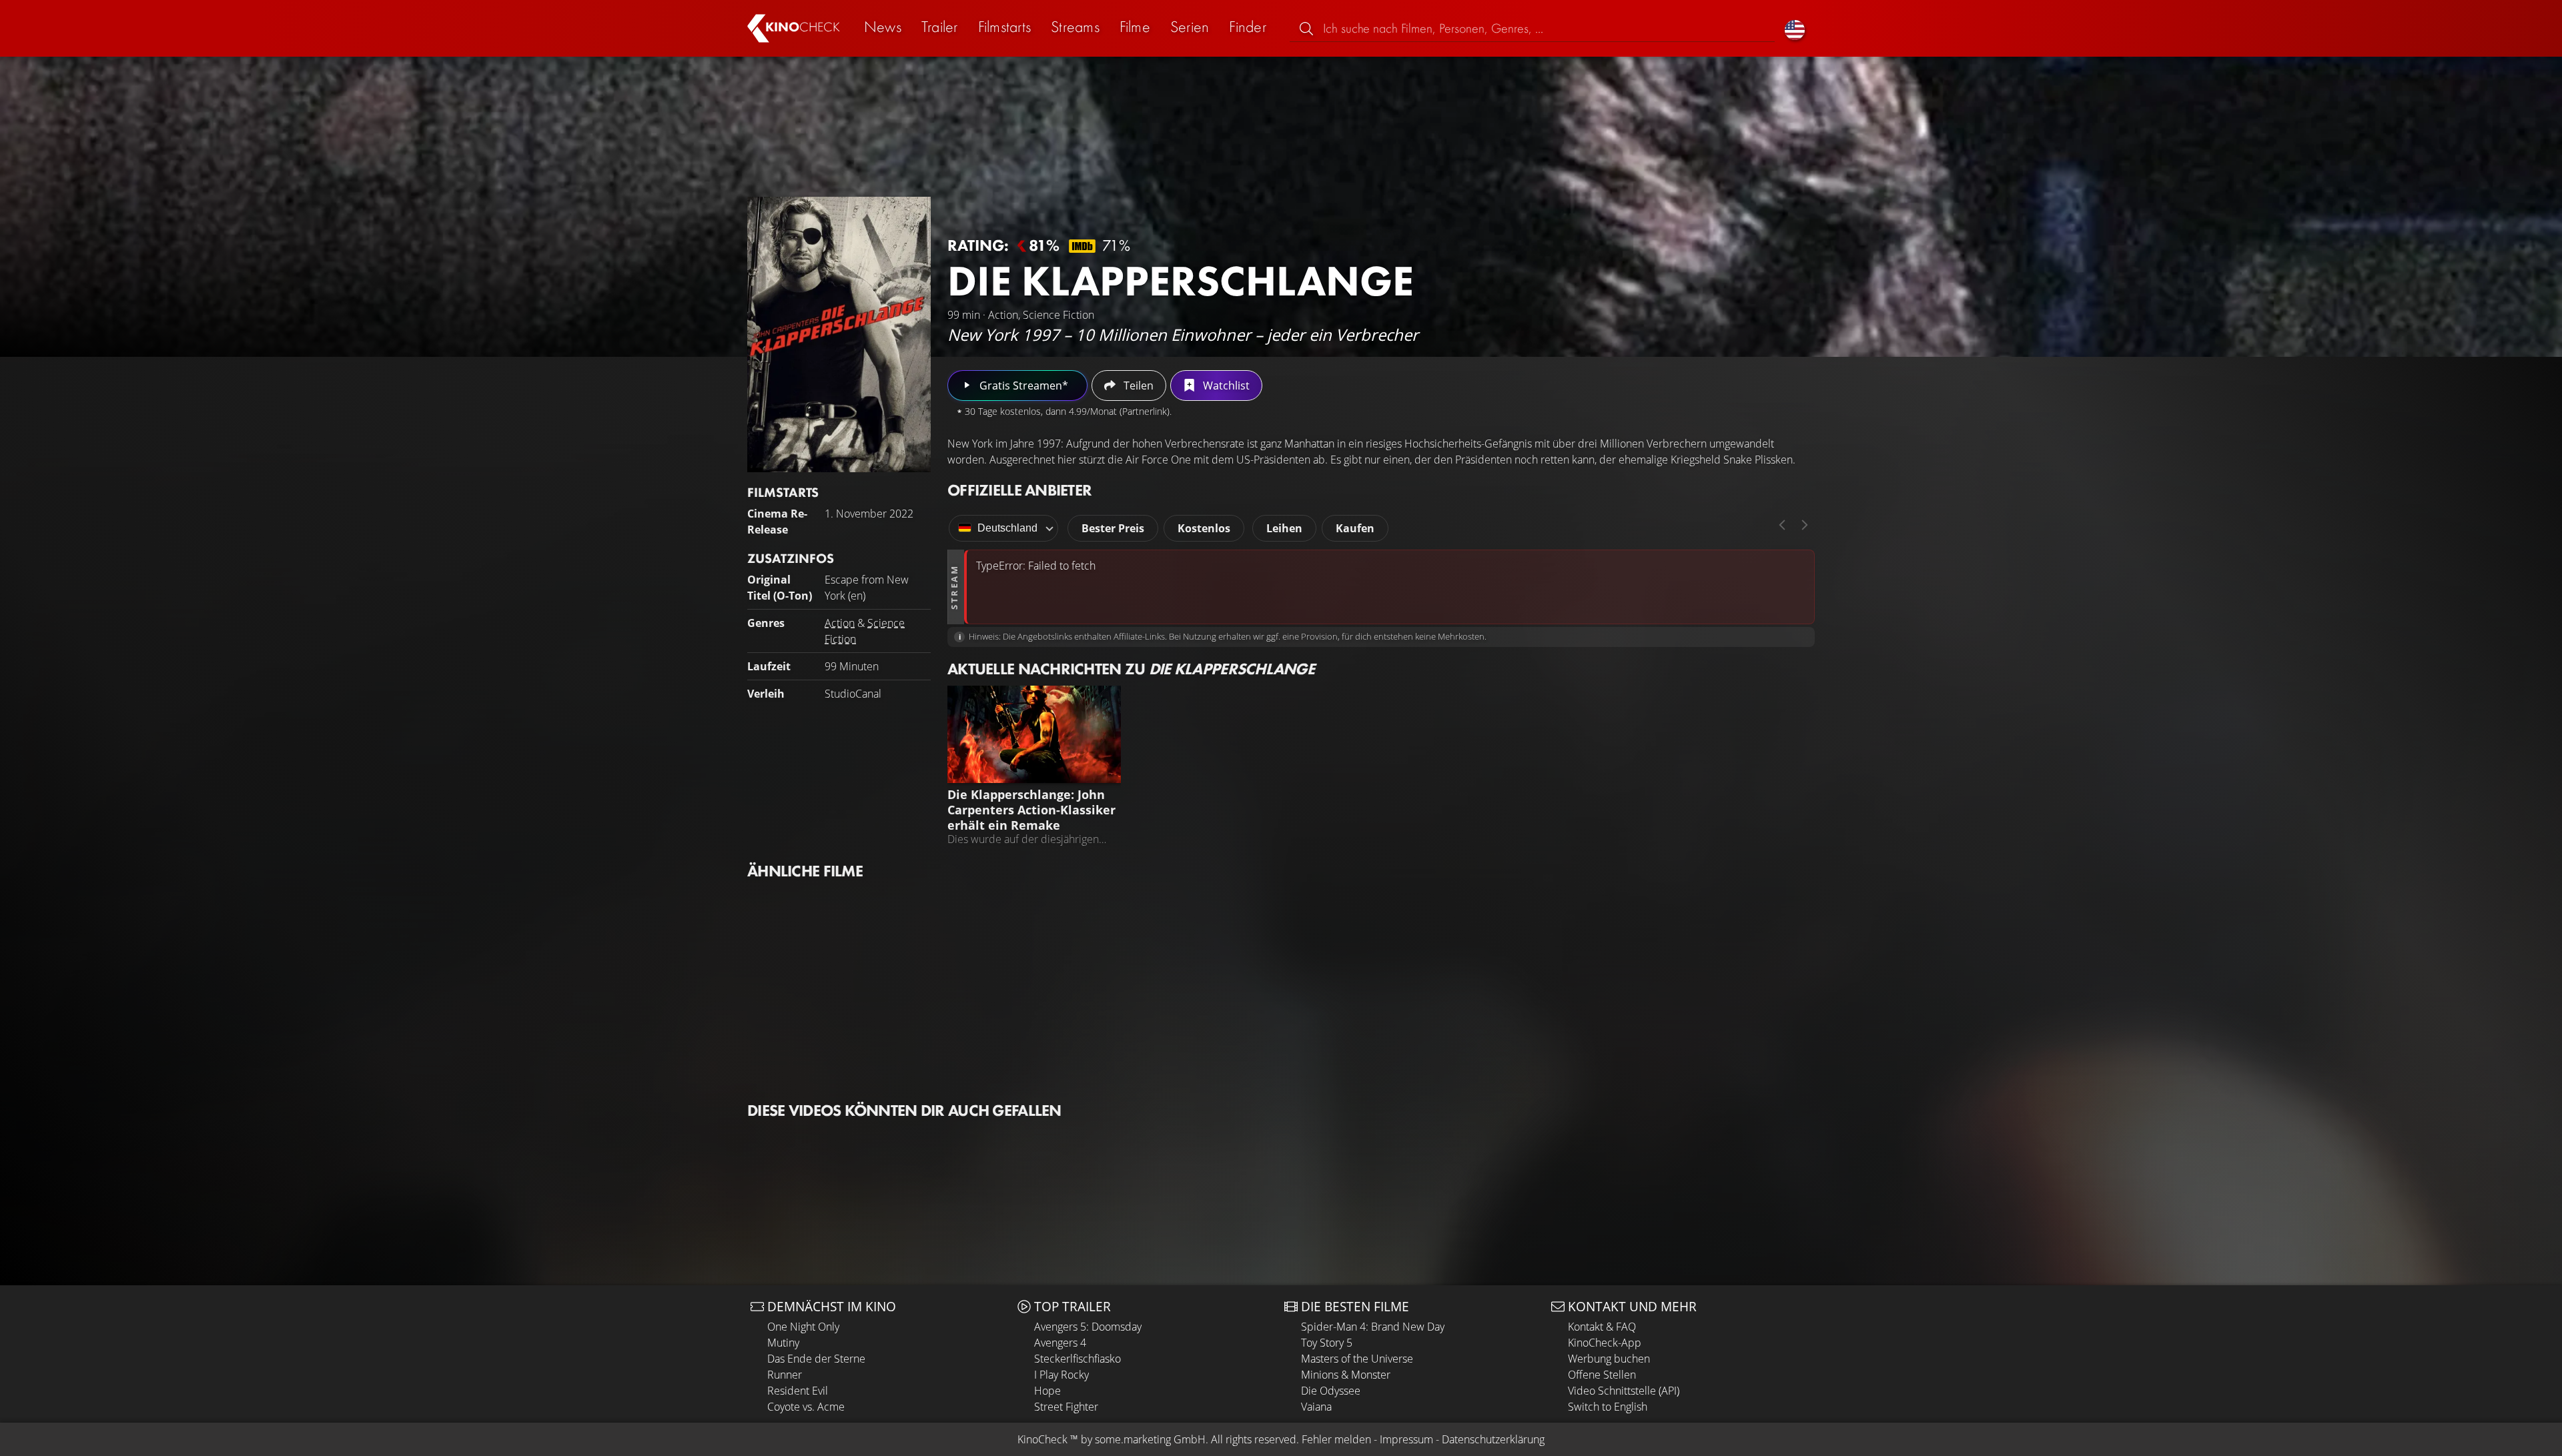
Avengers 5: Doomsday (1088, 1327)
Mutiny (783, 1343)
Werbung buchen (1609, 1359)
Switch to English (1608, 1407)
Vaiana (1316, 1407)
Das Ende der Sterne (816, 1359)
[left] (1782, 525)
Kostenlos (1204, 528)
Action (840, 623)
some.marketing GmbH (1150, 1439)
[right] (1805, 525)
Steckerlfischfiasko (1078, 1359)
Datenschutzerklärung (1493, 1439)
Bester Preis (1113, 528)
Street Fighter (1066, 1407)
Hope (1047, 1391)
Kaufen (1355, 528)
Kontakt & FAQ (1602, 1327)
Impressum (1406, 1439)
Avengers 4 (1060, 1343)
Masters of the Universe (1357, 1359)
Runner (785, 1375)
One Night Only (803, 1327)
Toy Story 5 (1327, 1343)
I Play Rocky (1061, 1375)
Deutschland (1007, 528)
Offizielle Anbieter (1019, 490)
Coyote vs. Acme (806, 1407)
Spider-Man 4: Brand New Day (1373, 1327)
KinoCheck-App (1605, 1343)
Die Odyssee (1331, 1391)
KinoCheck (1042, 1439)
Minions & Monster (1346, 1375)
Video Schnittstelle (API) (1624, 1391)
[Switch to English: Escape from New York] (1795, 28)
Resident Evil (798, 1391)
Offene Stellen (1602, 1375)
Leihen (1284, 528)
